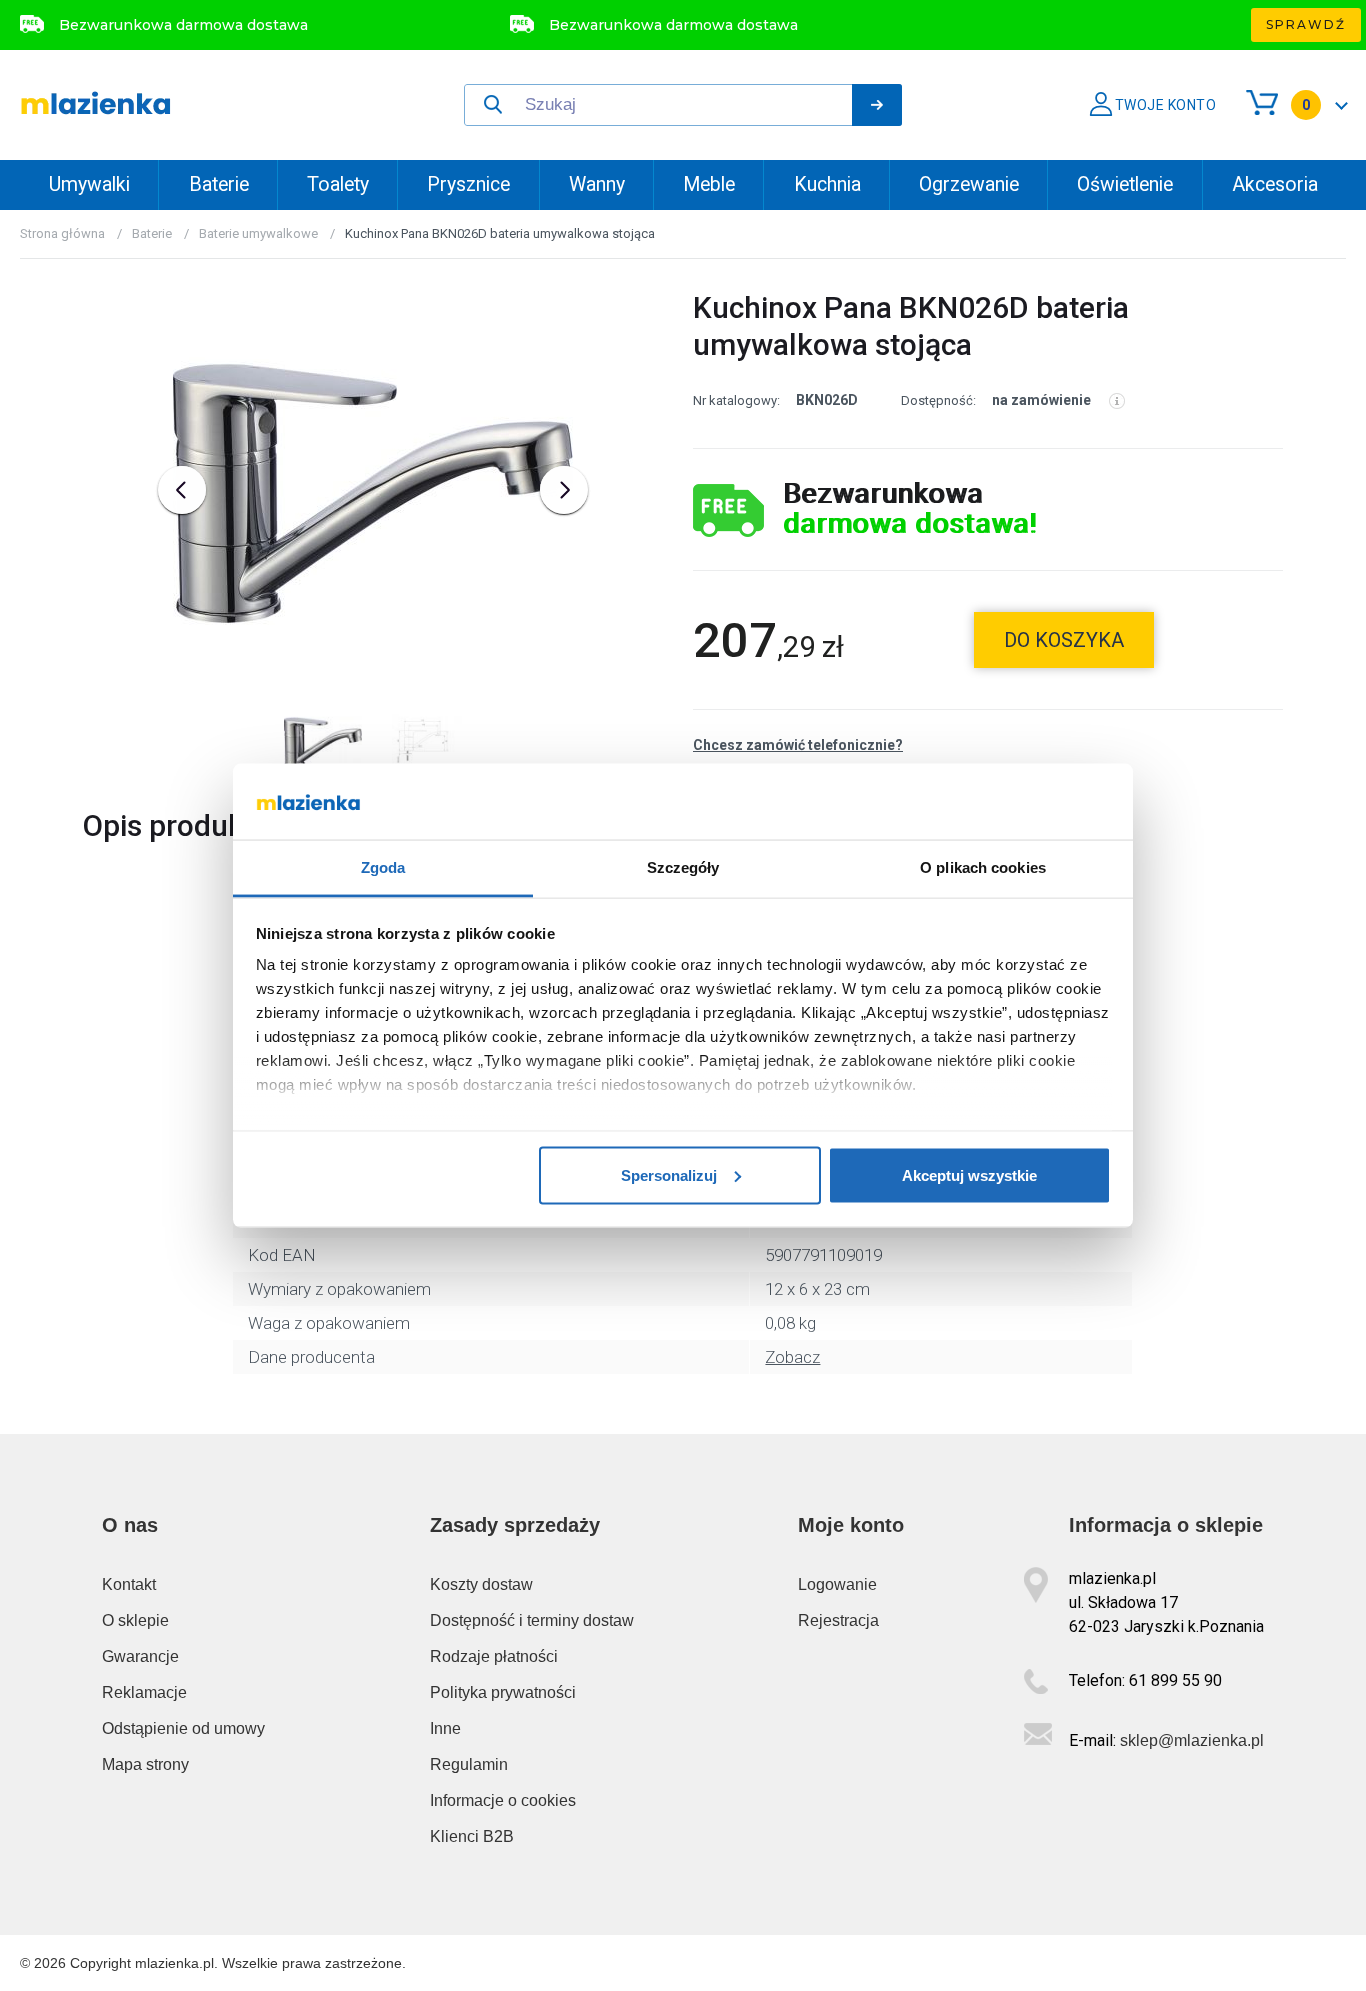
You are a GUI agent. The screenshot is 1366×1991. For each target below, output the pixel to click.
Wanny (597, 184)
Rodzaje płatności (494, 1656)
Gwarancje (140, 1656)
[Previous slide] (182, 490)
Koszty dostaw (481, 1584)
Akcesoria (1275, 184)
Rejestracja (838, 1620)
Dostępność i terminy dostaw (532, 1620)
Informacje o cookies (503, 1800)
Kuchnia (827, 184)
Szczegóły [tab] (683, 867)
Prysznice (468, 184)
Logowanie (837, 1584)
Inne (445, 1728)
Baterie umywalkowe (258, 233)
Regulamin (469, 1764)
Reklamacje (144, 1692)
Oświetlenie (1125, 184)
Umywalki (89, 184)
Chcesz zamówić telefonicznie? (798, 745)
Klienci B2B (472, 1836)
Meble (709, 184)
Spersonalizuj (669, 1174)
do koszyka (1064, 640)
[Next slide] (564, 490)
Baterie (219, 184)
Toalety (338, 184)
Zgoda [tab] (383, 867)
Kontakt (129, 1584)
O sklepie (135, 1620)
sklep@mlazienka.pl (1192, 1740)
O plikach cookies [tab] (983, 867)
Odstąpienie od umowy (183, 1728)
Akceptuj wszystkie (969, 1174)
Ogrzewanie (969, 184)
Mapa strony (145, 1764)
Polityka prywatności (503, 1692)
